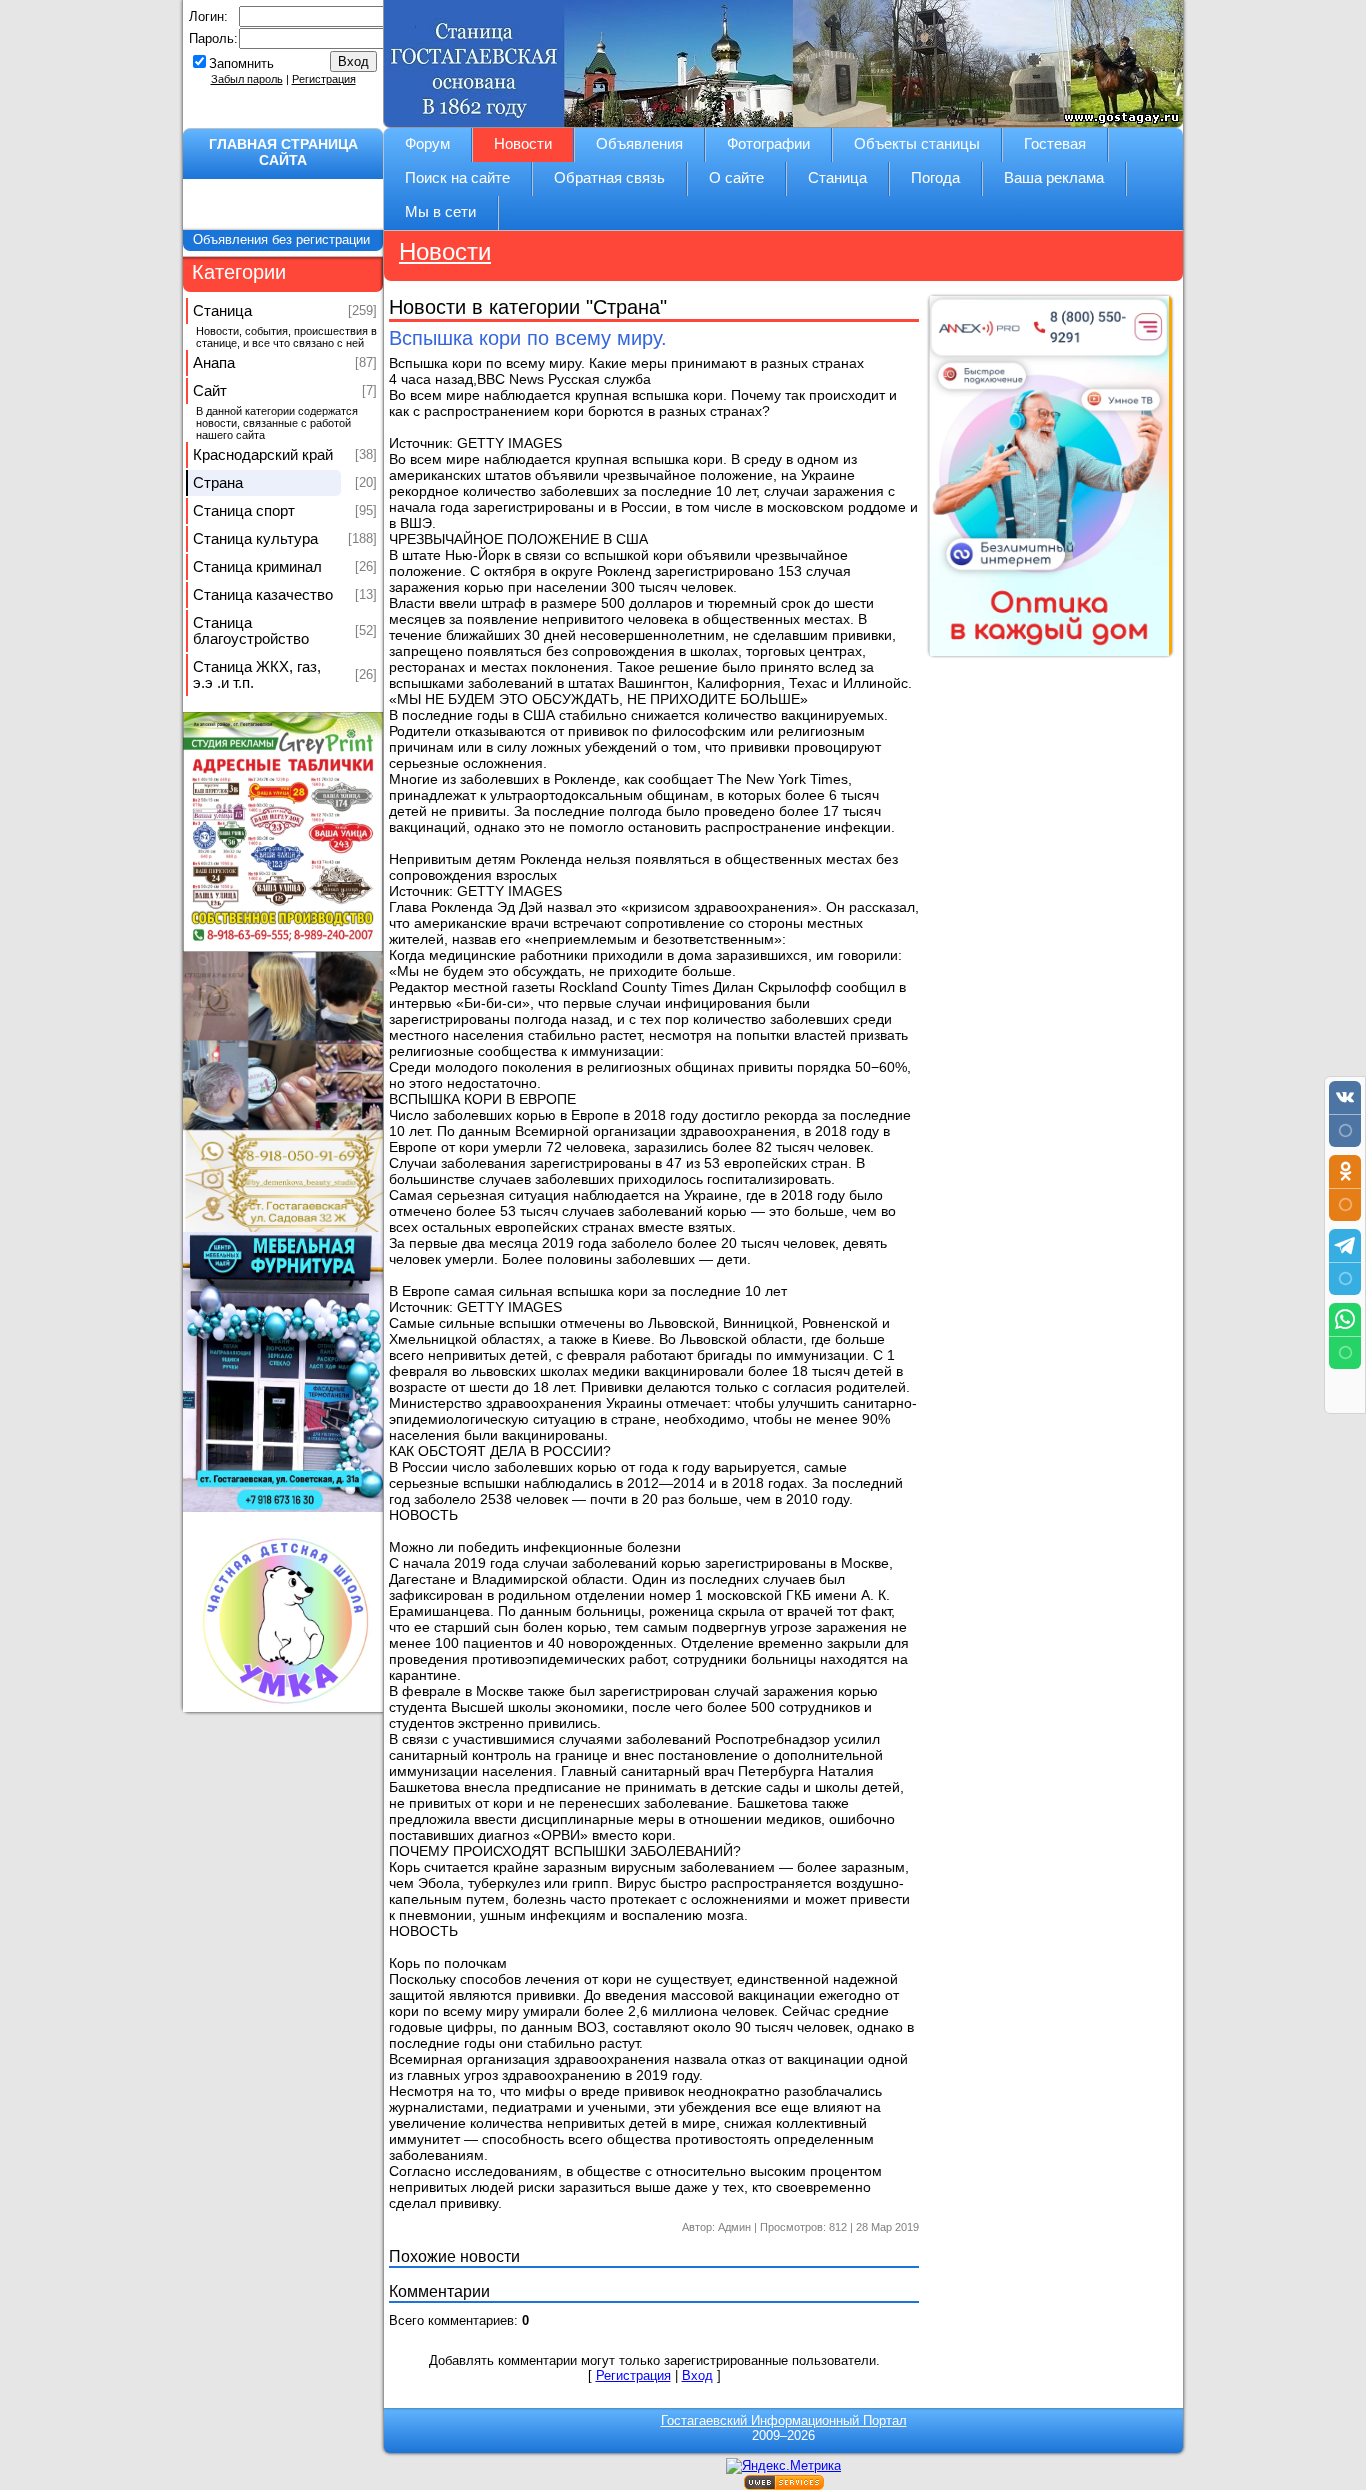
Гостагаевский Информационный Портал (784, 2420)
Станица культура (255, 539)
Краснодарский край (263, 455)
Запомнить (241, 63)
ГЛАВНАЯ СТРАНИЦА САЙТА (283, 152)
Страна (218, 483)
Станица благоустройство (251, 631)
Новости (445, 251)
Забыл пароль (247, 79)
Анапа (214, 363)
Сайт (210, 391)
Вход (697, 2375)
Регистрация (324, 79)
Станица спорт (244, 511)
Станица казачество (263, 595)
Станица (222, 311)
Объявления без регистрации (283, 239)
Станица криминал (257, 567)
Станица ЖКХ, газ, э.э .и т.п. (257, 675)
